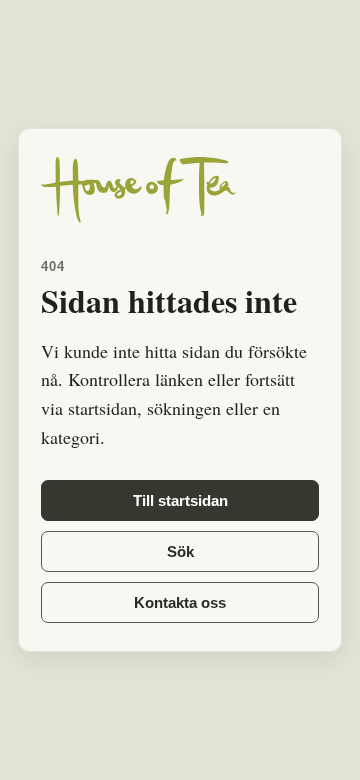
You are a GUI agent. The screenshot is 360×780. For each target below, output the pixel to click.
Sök (180, 551)
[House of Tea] (180, 190)
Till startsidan (180, 500)
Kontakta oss (180, 602)
